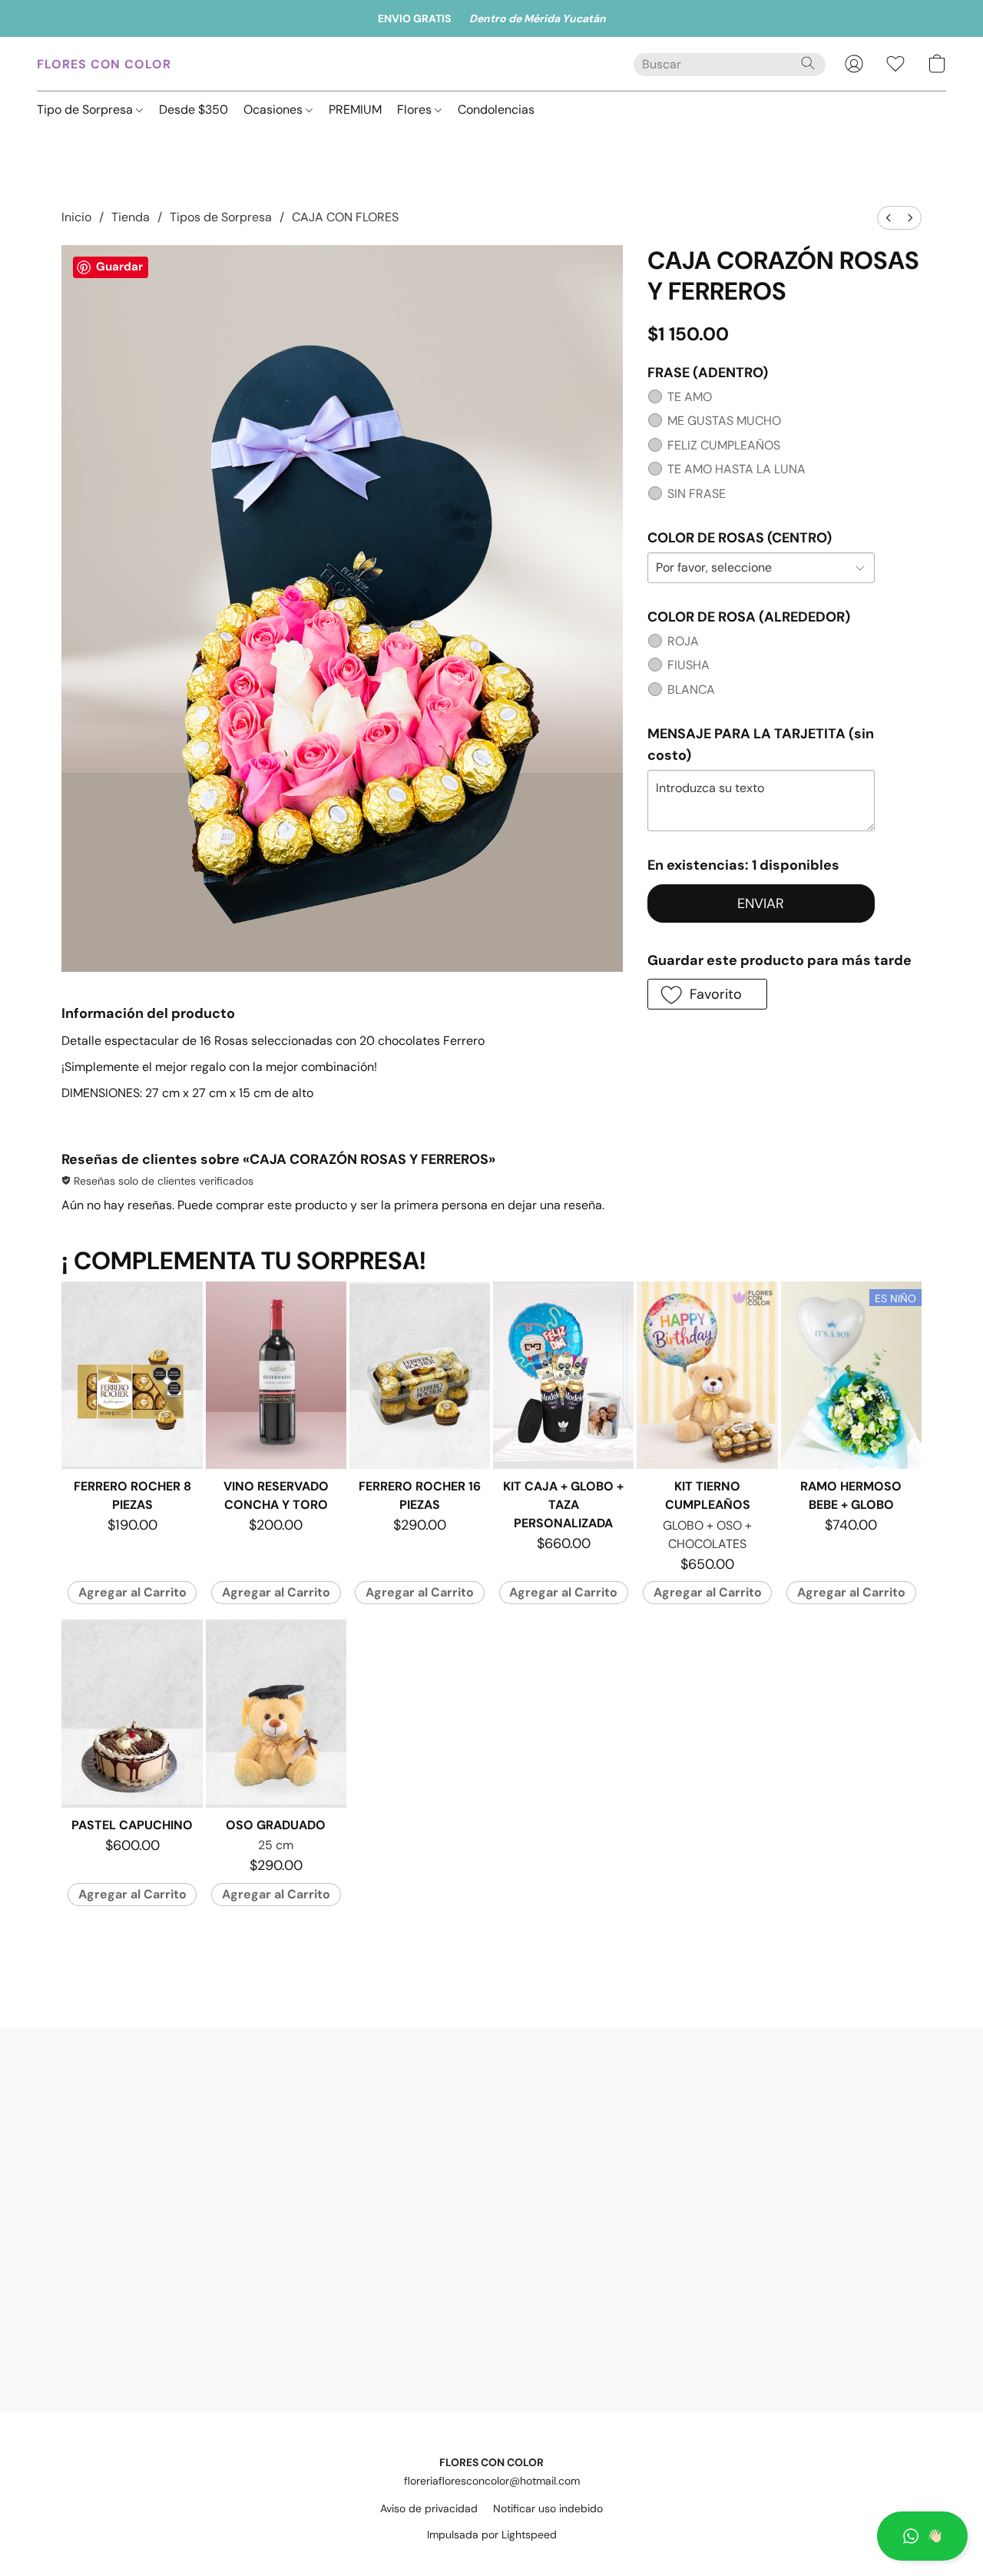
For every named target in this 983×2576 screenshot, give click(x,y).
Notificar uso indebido (548, 2508)
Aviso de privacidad (429, 2508)
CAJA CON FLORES (345, 217)
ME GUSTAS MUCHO (724, 421)
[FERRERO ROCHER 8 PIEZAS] (132, 1375)
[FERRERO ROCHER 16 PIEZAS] (420, 1375)
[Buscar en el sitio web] (808, 63)
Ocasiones (275, 109)
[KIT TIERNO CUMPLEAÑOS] (707, 1375)
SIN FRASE (697, 494)
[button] (922, 2536)
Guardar (119, 267)
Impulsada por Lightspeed (492, 2535)
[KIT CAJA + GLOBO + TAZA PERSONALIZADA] (563, 1375)
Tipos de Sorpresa (221, 217)
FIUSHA (688, 665)
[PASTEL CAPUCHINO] (132, 1713)
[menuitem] (889, 218)
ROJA (683, 641)
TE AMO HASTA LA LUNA (736, 469)
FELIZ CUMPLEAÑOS (724, 445)
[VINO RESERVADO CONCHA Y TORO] (276, 1375)
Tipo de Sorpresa (86, 109)
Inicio (76, 217)
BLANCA (691, 690)
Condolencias (496, 109)
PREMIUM (355, 109)
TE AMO (690, 397)
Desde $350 (194, 109)
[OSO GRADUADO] (276, 1713)
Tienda (131, 217)
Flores (416, 109)
